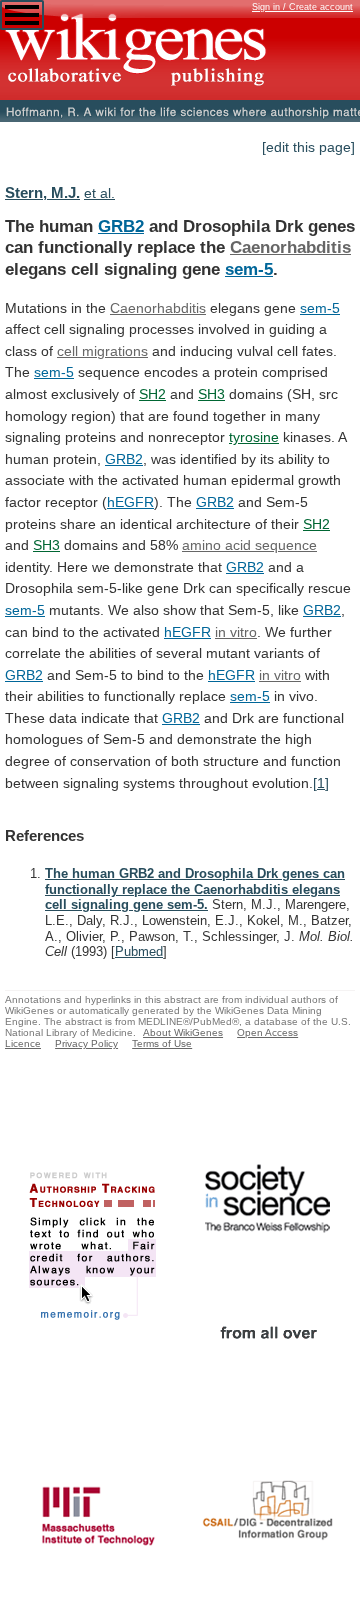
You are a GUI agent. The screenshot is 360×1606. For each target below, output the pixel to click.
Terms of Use (162, 1043)
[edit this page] (308, 147)
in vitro (280, 675)
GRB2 (121, 226)
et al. (99, 193)
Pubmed (139, 951)
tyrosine (254, 437)
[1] (321, 783)
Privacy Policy (86, 1043)
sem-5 (249, 269)
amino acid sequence (249, 545)
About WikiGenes (183, 1032)
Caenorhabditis (290, 247)
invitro (236, 632)
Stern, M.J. (42, 192)
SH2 (152, 394)
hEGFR (130, 502)
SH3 (211, 394)
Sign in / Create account (302, 7)
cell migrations (102, 351)
